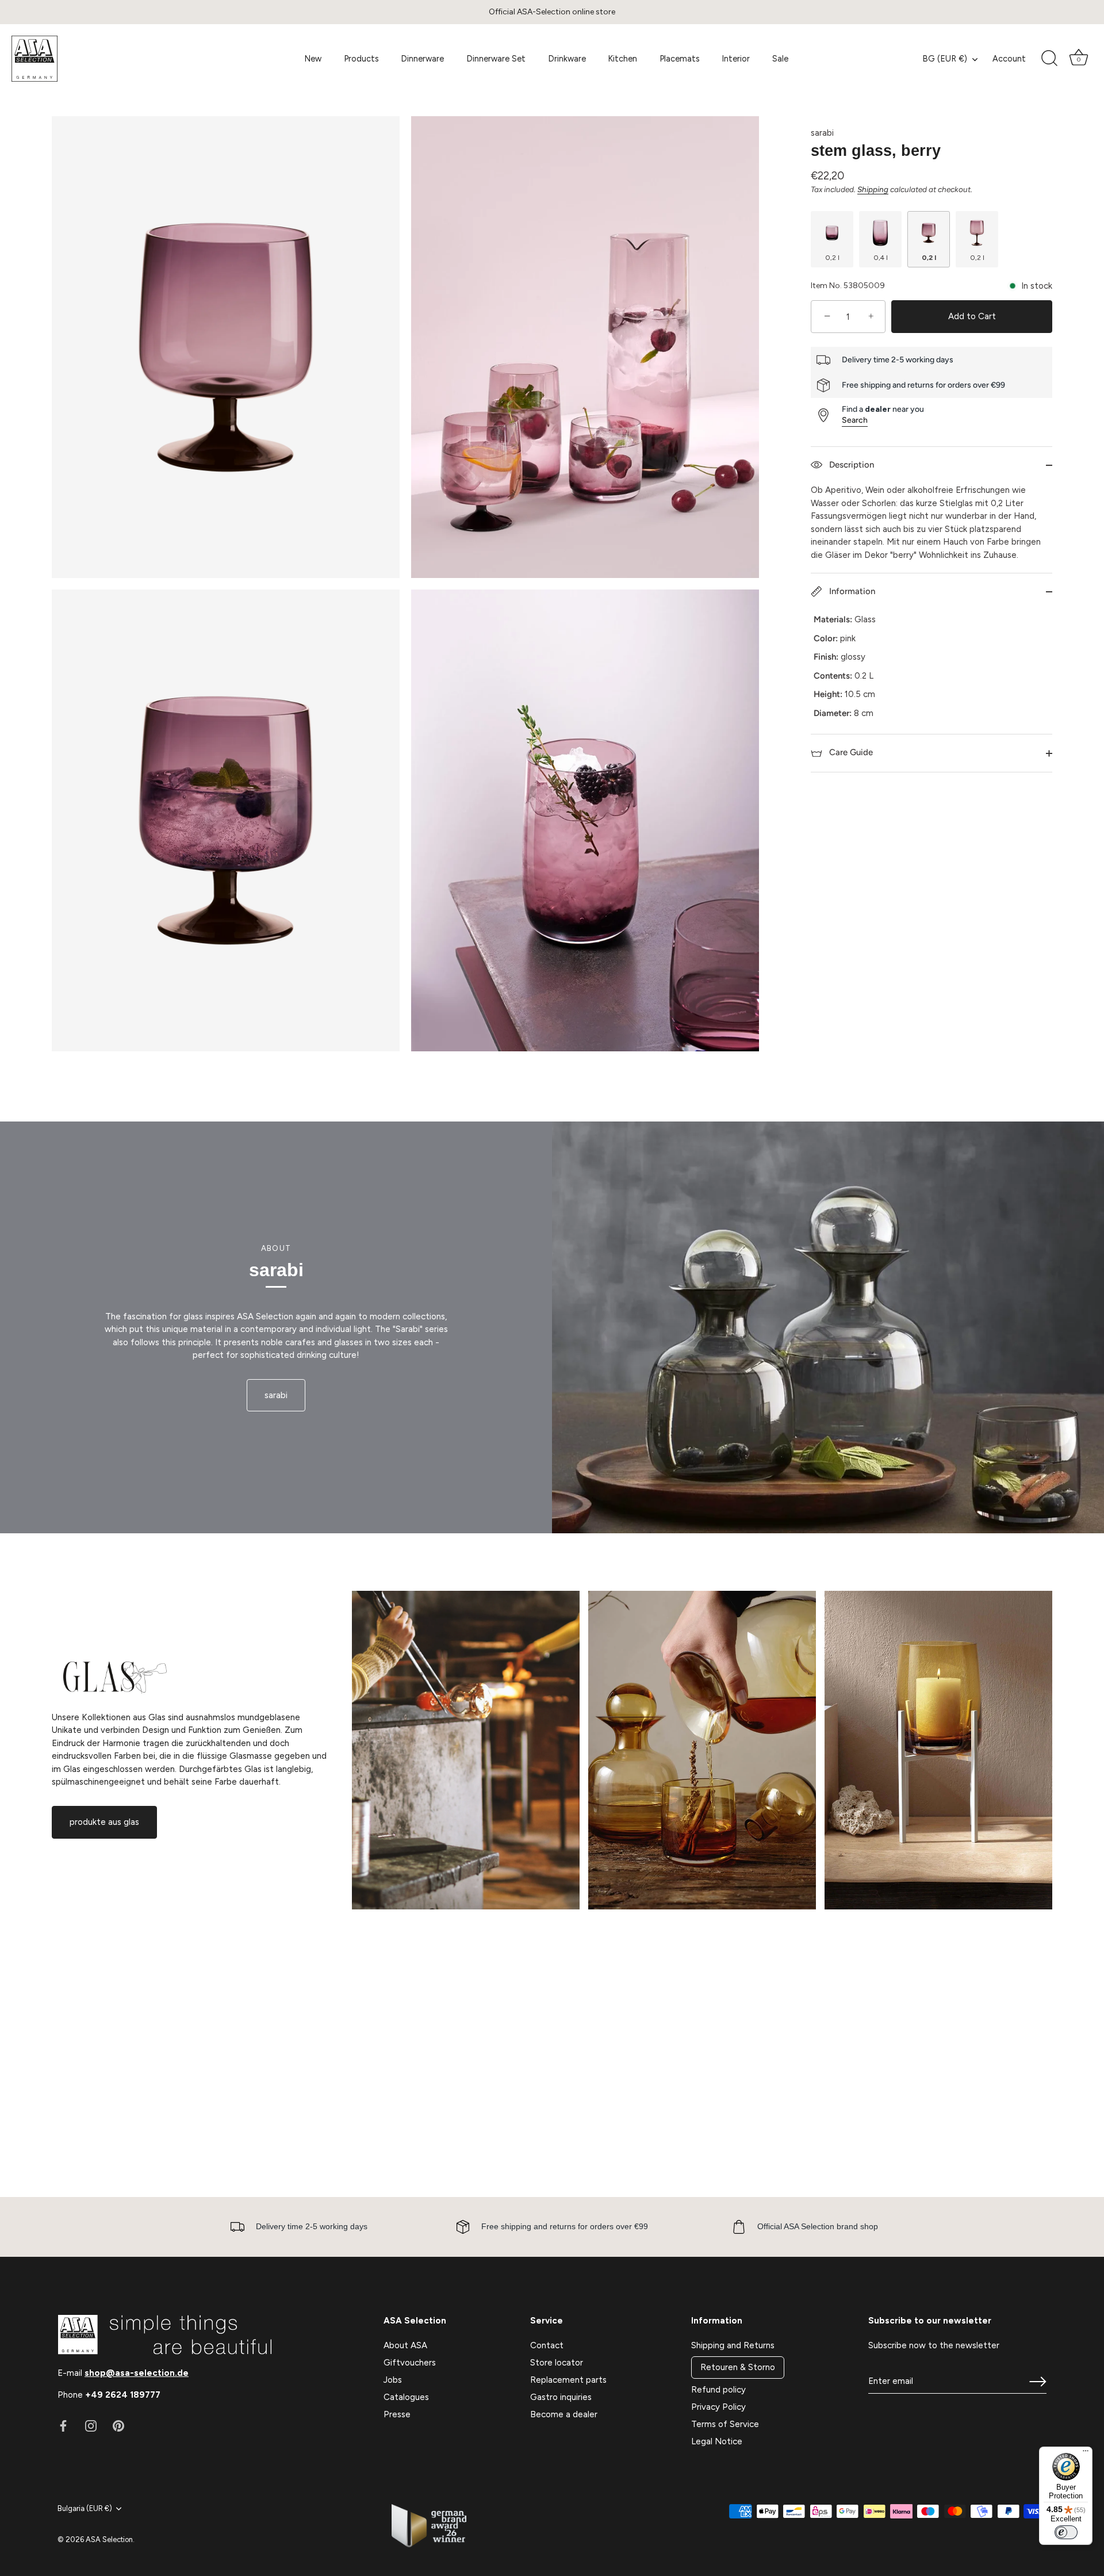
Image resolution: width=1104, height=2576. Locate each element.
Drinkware (567, 59)
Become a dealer (564, 2414)
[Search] (1049, 59)
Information (851, 591)
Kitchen (622, 59)
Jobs (393, 2380)
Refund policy (718, 2390)
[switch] (1066, 2532)
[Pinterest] (118, 2425)
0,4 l (881, 258)
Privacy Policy (718, 2407)
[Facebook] (63, 2425)
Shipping (873, 189)
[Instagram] (91, 2425)
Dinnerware (422, 59)
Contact (547, 2345)
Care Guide (850, 752)
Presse (397, 2414)
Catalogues (406, 2397)
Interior (736, 59)
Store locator (557, 2363)
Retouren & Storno (738, 2367)
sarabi (822, 133)
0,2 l (832, 258)
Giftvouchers (410, 2363)
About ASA (405, 2345)
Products (361, 59)
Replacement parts (568, 2380)
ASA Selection (109, 2539)
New (313, 59)
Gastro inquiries (561, 2397)
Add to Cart (972, 317)
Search (855, 420)
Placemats (680, 59)
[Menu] (1086, 2453)
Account (1009, 59)
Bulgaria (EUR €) (85, 2508)
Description (850, 465)
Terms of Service (725, 2424)
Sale (780, 59)
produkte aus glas (104, 1822)
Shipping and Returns (733, 2345)
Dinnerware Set (496, 59)
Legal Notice (717, 2441)
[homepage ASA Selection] (97, 59)
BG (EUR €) (945, 59)
